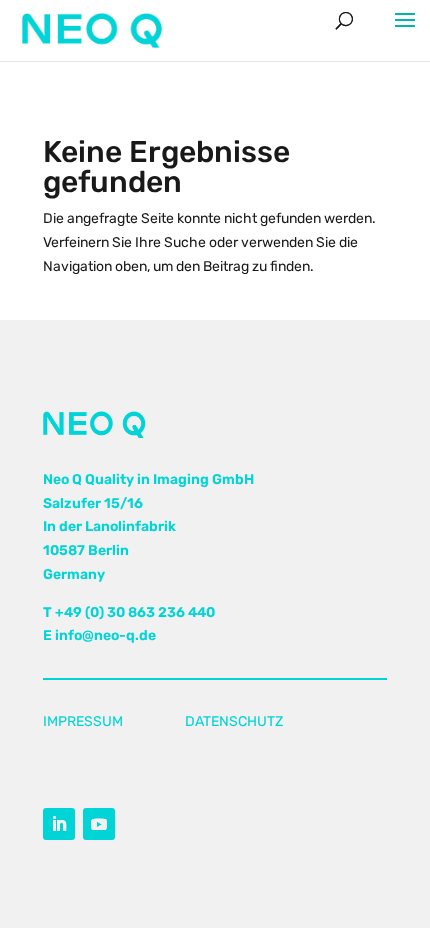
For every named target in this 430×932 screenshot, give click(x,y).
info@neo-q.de (105, 635)
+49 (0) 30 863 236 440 (135, 612)
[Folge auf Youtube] (99, 824)
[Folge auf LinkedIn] (59, 824)
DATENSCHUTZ (234, 721)
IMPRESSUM (83, 721)
